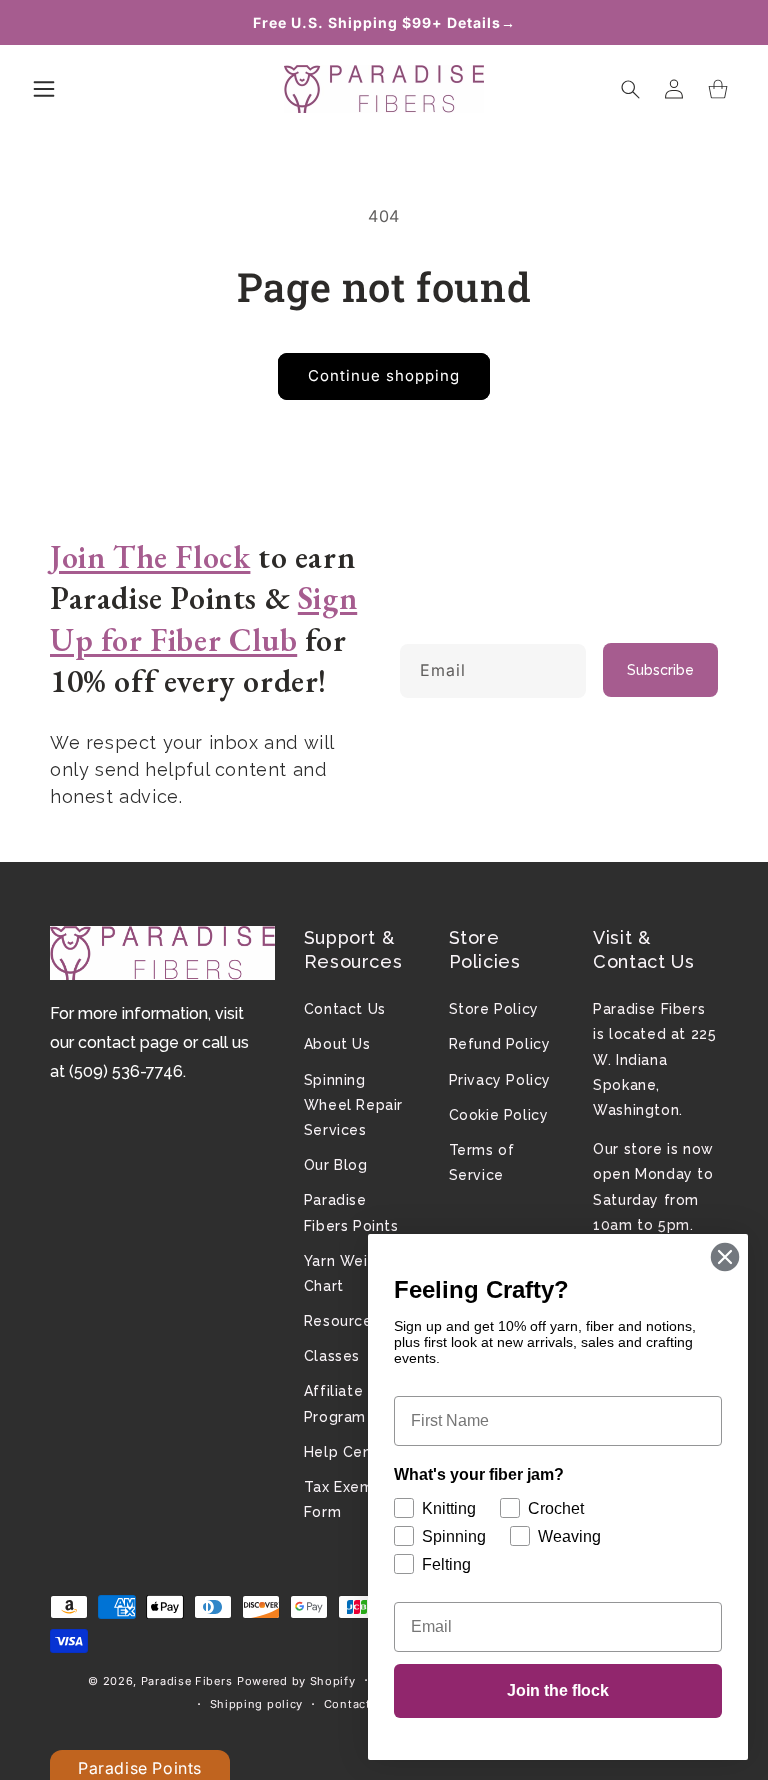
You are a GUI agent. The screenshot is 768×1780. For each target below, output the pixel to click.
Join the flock (558, 1690)
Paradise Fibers (187, 1681)
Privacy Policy (500, 1080)
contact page (128, 1042)
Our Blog (336, 1165)
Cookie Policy (499, 1115)
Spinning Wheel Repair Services (353, 1105)
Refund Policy (500, 1044)
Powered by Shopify (296, 1681)
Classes (332, 1356)
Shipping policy (257, 1704)
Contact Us (345, 1009)
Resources (342, 1321)
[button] (44, 89)
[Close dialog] (725, 1257)
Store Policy (494, 1009)
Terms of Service (482, 1162)
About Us (337, 1044)
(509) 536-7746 (126, 1071)
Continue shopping (384, 375)
